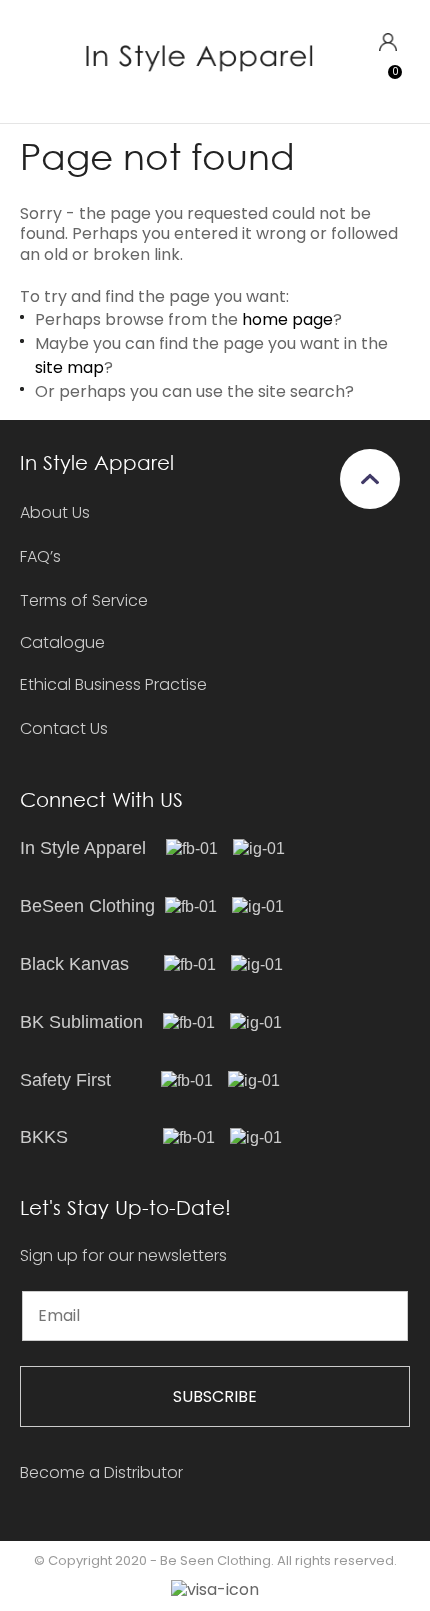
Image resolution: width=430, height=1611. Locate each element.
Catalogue (62, 643)
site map (69, 367)
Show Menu (32, 60)
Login (387, 42)
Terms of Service (84, 600)
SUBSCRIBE (215, 1396)
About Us (55, 512)
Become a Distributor (101, 1472)
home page (287, 319)
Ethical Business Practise (113, 684)
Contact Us (64, 728)
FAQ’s (40, 556)
